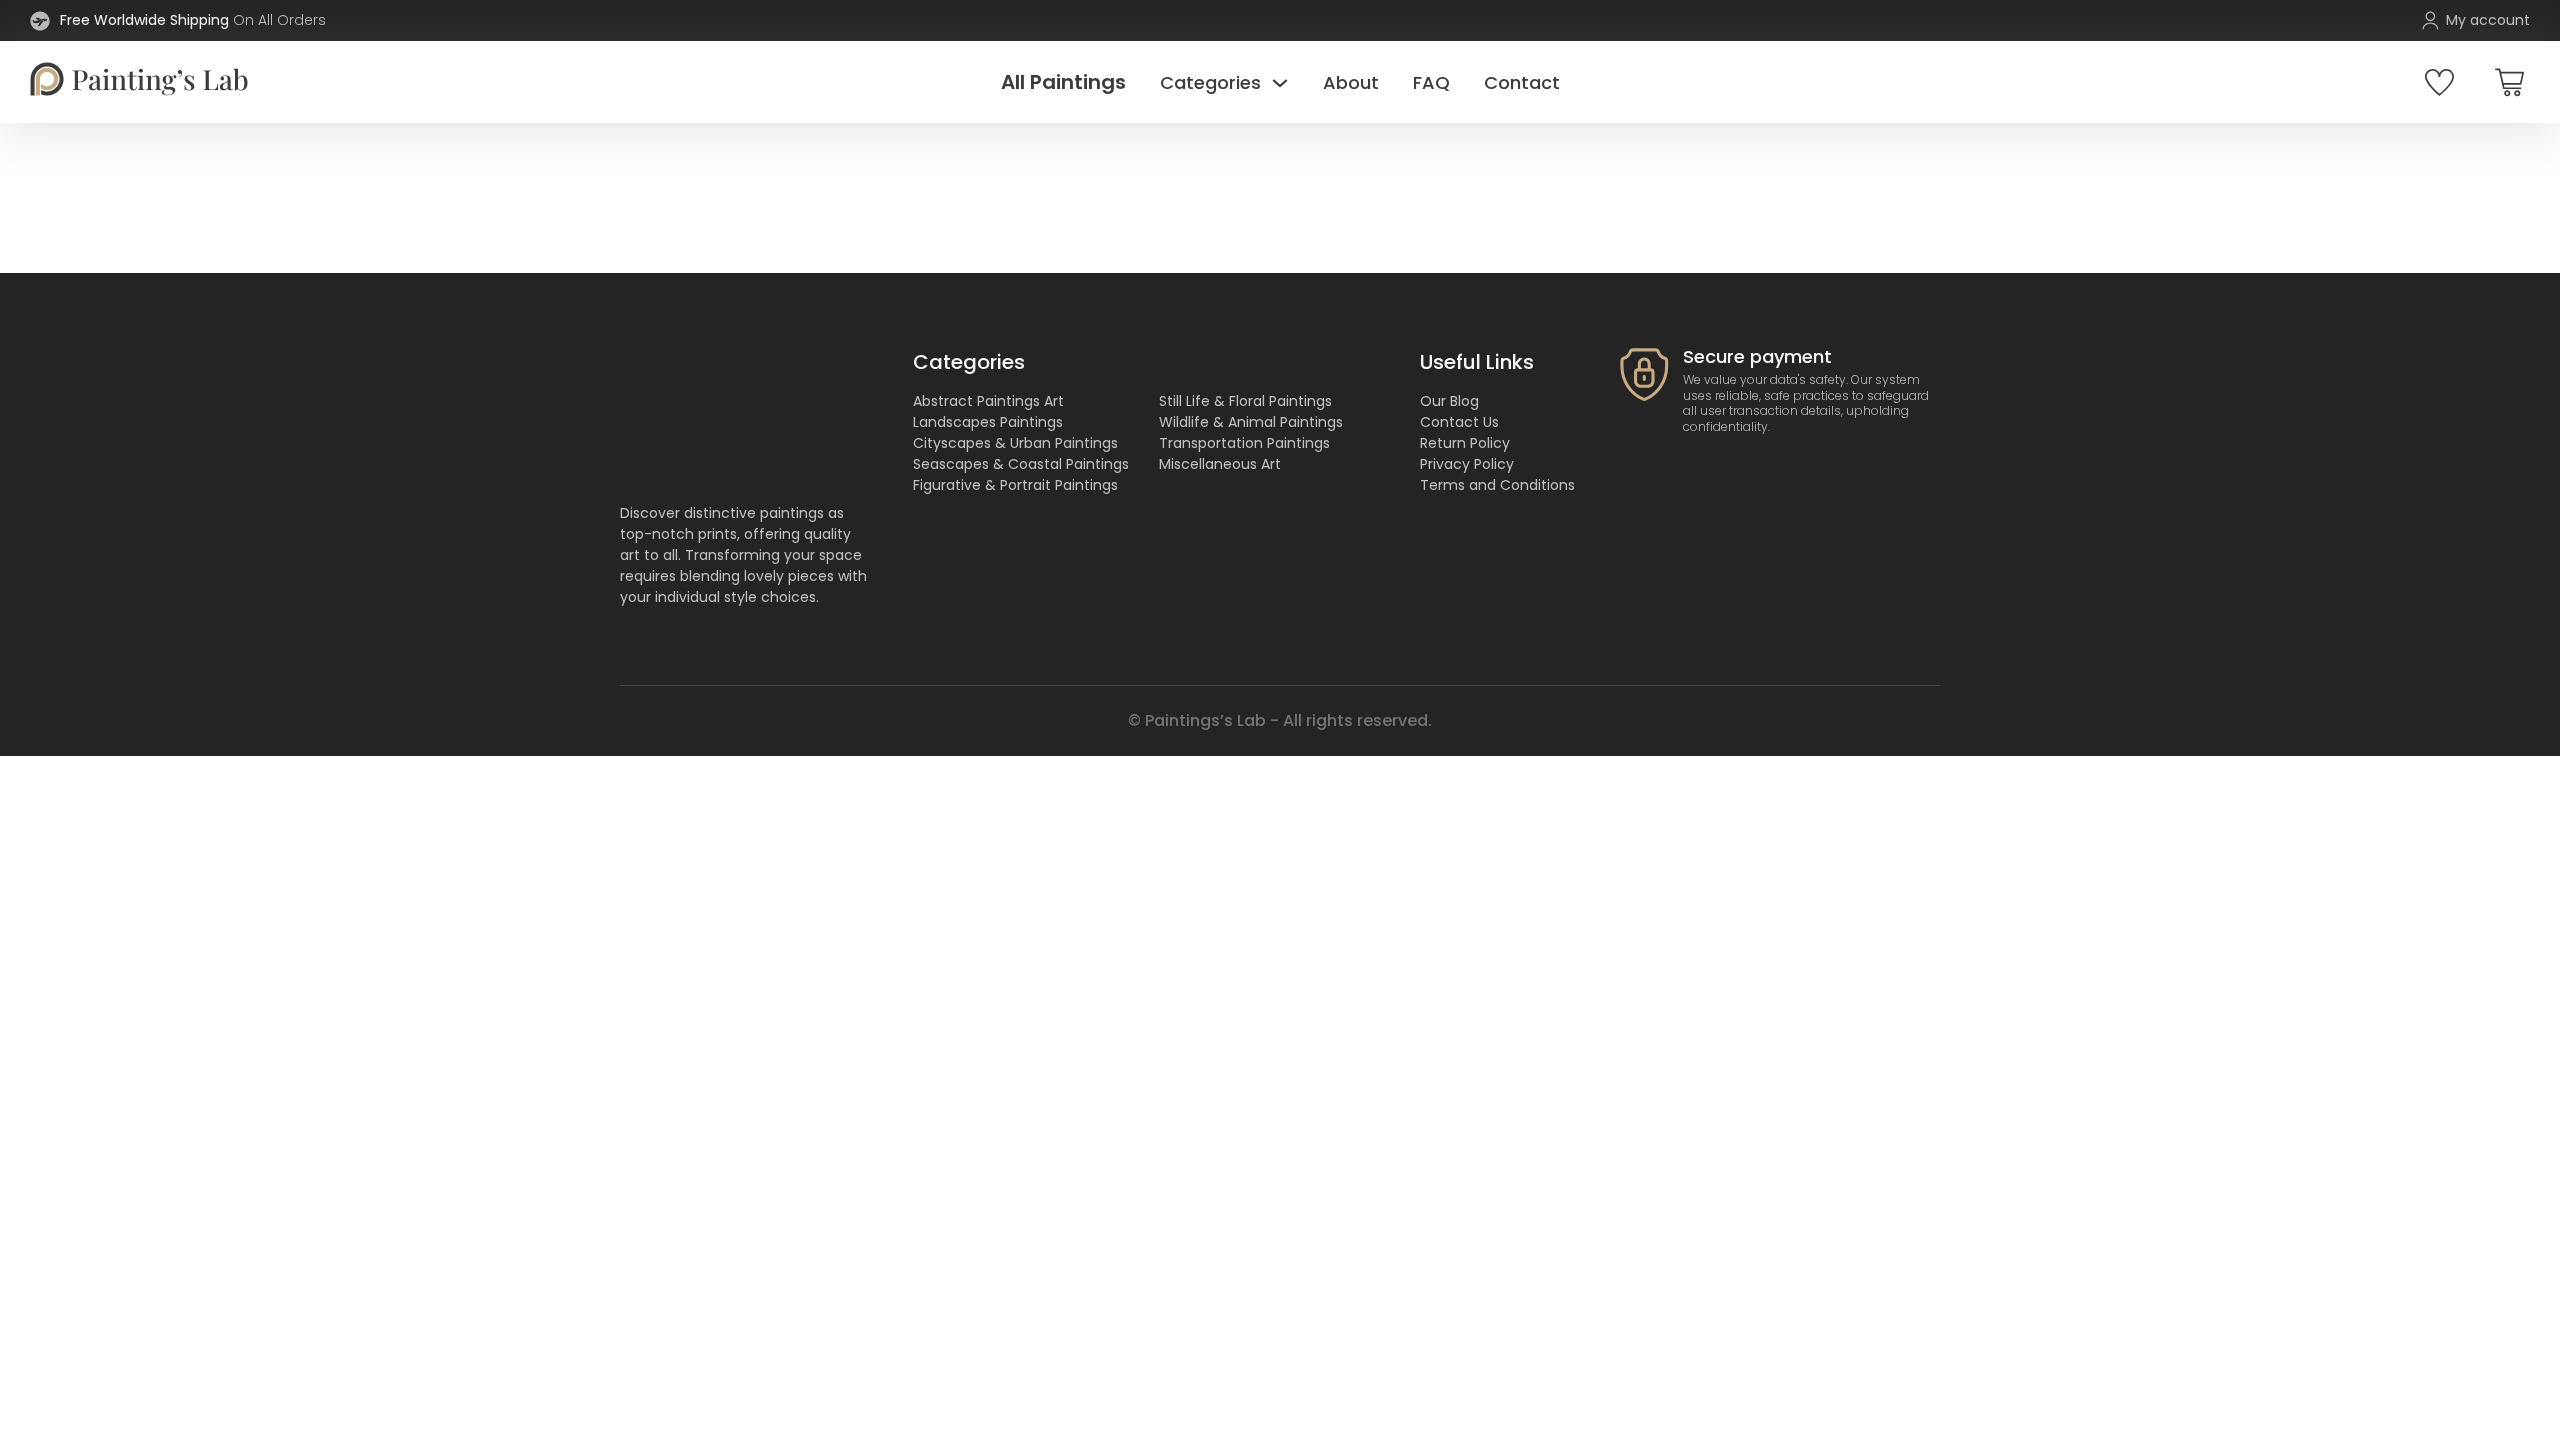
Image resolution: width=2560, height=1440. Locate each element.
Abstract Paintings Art (988, 401)
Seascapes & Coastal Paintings (1021, 464)
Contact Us (1459, 422)
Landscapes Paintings (988, 422)
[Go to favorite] (2439, 82)
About (1351, 82)
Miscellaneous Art (1220, 464)
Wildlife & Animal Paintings (1251, 422)
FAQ (1431, 82)
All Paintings (1063, 82)
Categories (1210, 82)
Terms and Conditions (1497, 485)
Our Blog (1449, 401)
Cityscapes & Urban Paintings (1015, 443)
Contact (1522, 82)
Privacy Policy (1467, 464)
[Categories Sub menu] (1280, 81)
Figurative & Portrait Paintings (1015, 485)
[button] (2509, 82)
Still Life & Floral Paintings (1245, 401)
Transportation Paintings (1244, 443)
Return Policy (1465, 443)
